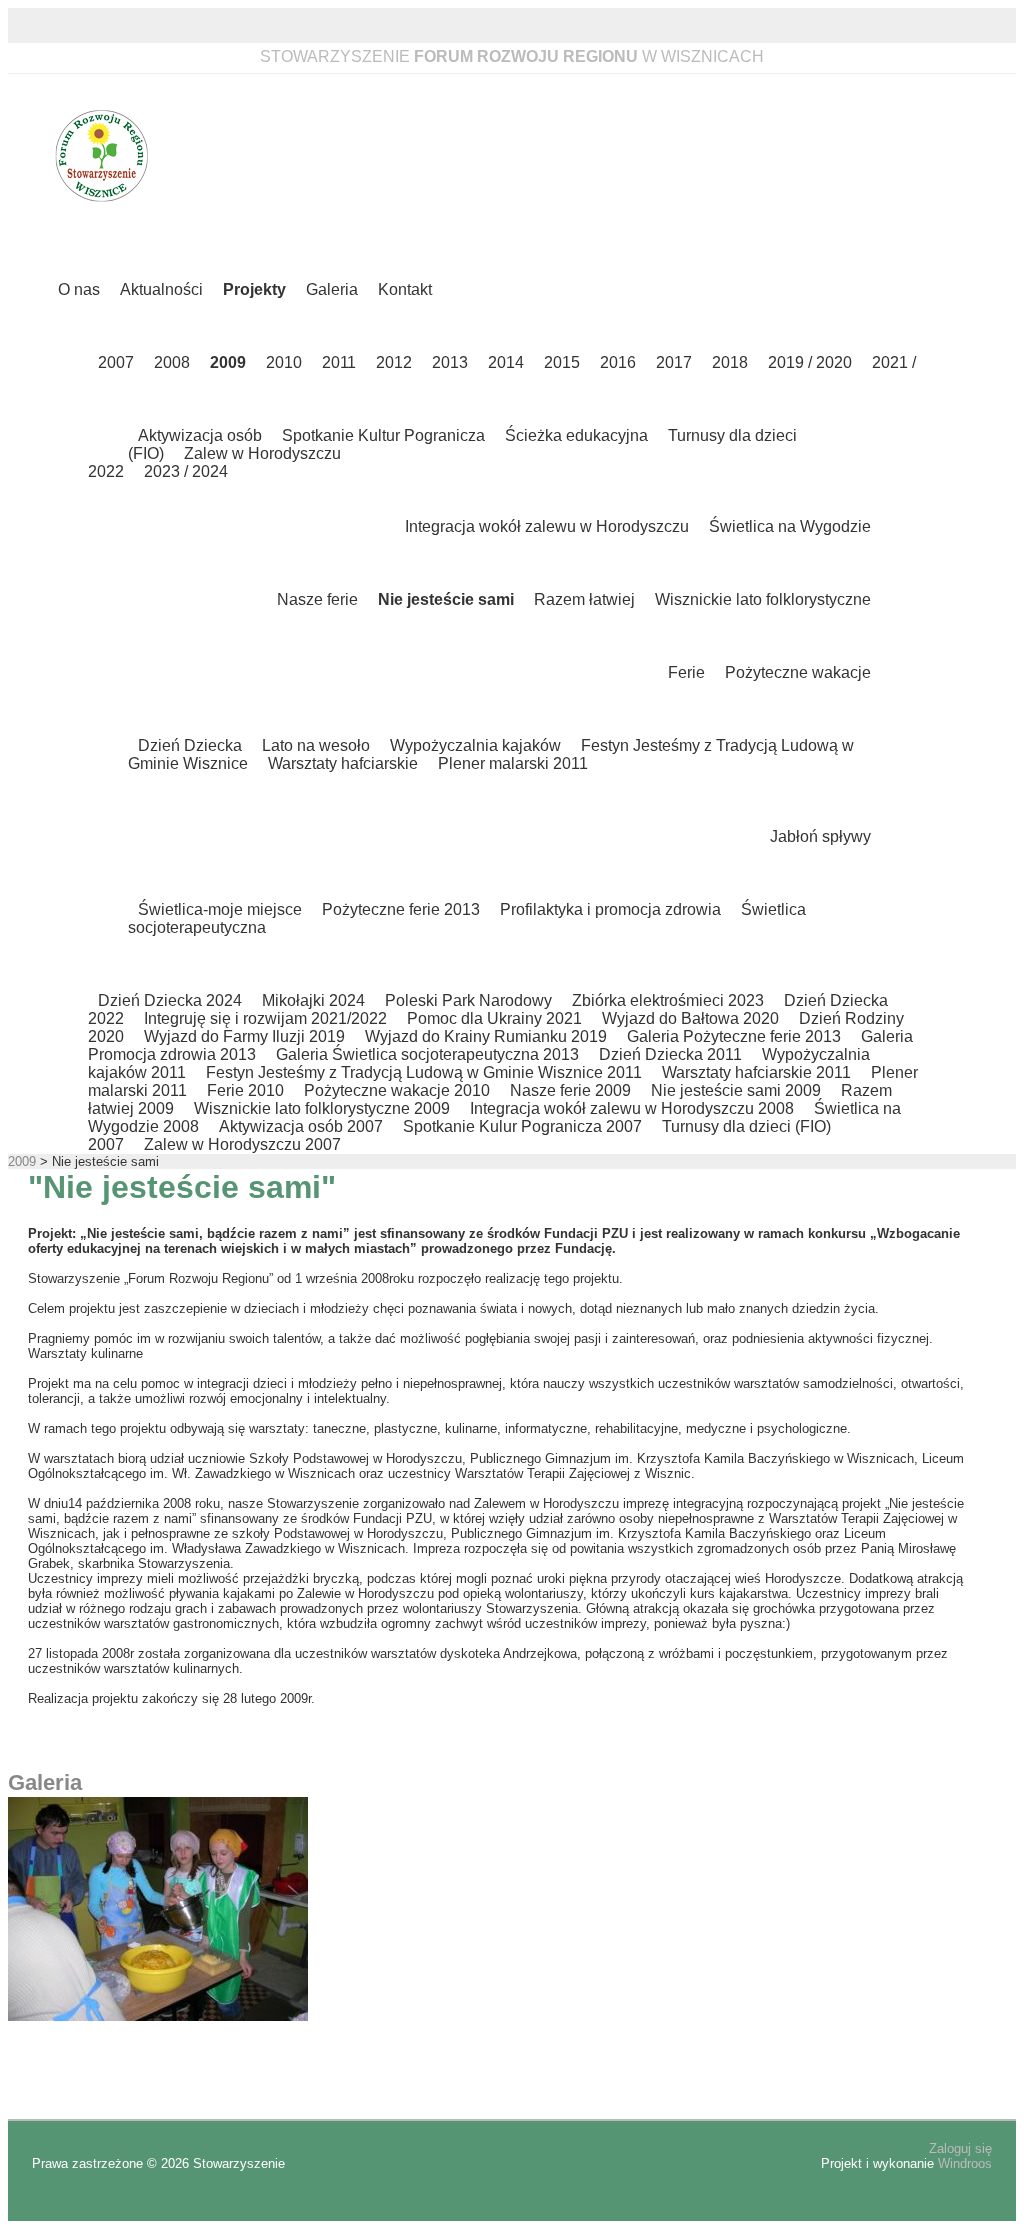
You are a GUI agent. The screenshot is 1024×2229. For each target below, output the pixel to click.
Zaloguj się (960, 2148)
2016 (618, 362)
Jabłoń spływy (820, 836)
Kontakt (405, 289)
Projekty (254, 289)
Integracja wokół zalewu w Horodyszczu (547, 526)
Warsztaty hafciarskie (343, 763)
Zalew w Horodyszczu (262, 453)
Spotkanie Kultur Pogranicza (383, 435)
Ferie (686, 672)
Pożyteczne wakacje (798, 672)
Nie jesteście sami (446, 599)
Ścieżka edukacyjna (576, 435)
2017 (674, 362)
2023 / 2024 (186, 471)
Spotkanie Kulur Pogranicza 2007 (522, 1126)
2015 (562, 362)
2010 (284, 362)
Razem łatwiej (584, 599)
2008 (172, 362)
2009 (228, 362)
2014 (506, 362)
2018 (730, 362)
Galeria (332, 289)
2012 (394, 362)
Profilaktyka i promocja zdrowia (610, 909)
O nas (79, 289)
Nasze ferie (317, 599)
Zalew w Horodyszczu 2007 (242, 1144)
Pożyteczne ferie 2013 (401, 909)
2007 (116, 362)
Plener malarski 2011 (513, 763)
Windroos (965, 2163)
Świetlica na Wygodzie (790, 526)
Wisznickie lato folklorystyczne (763, 599)
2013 (450, 362)
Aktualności (161, 289)
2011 (339, 362)
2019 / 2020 (810, 362)
